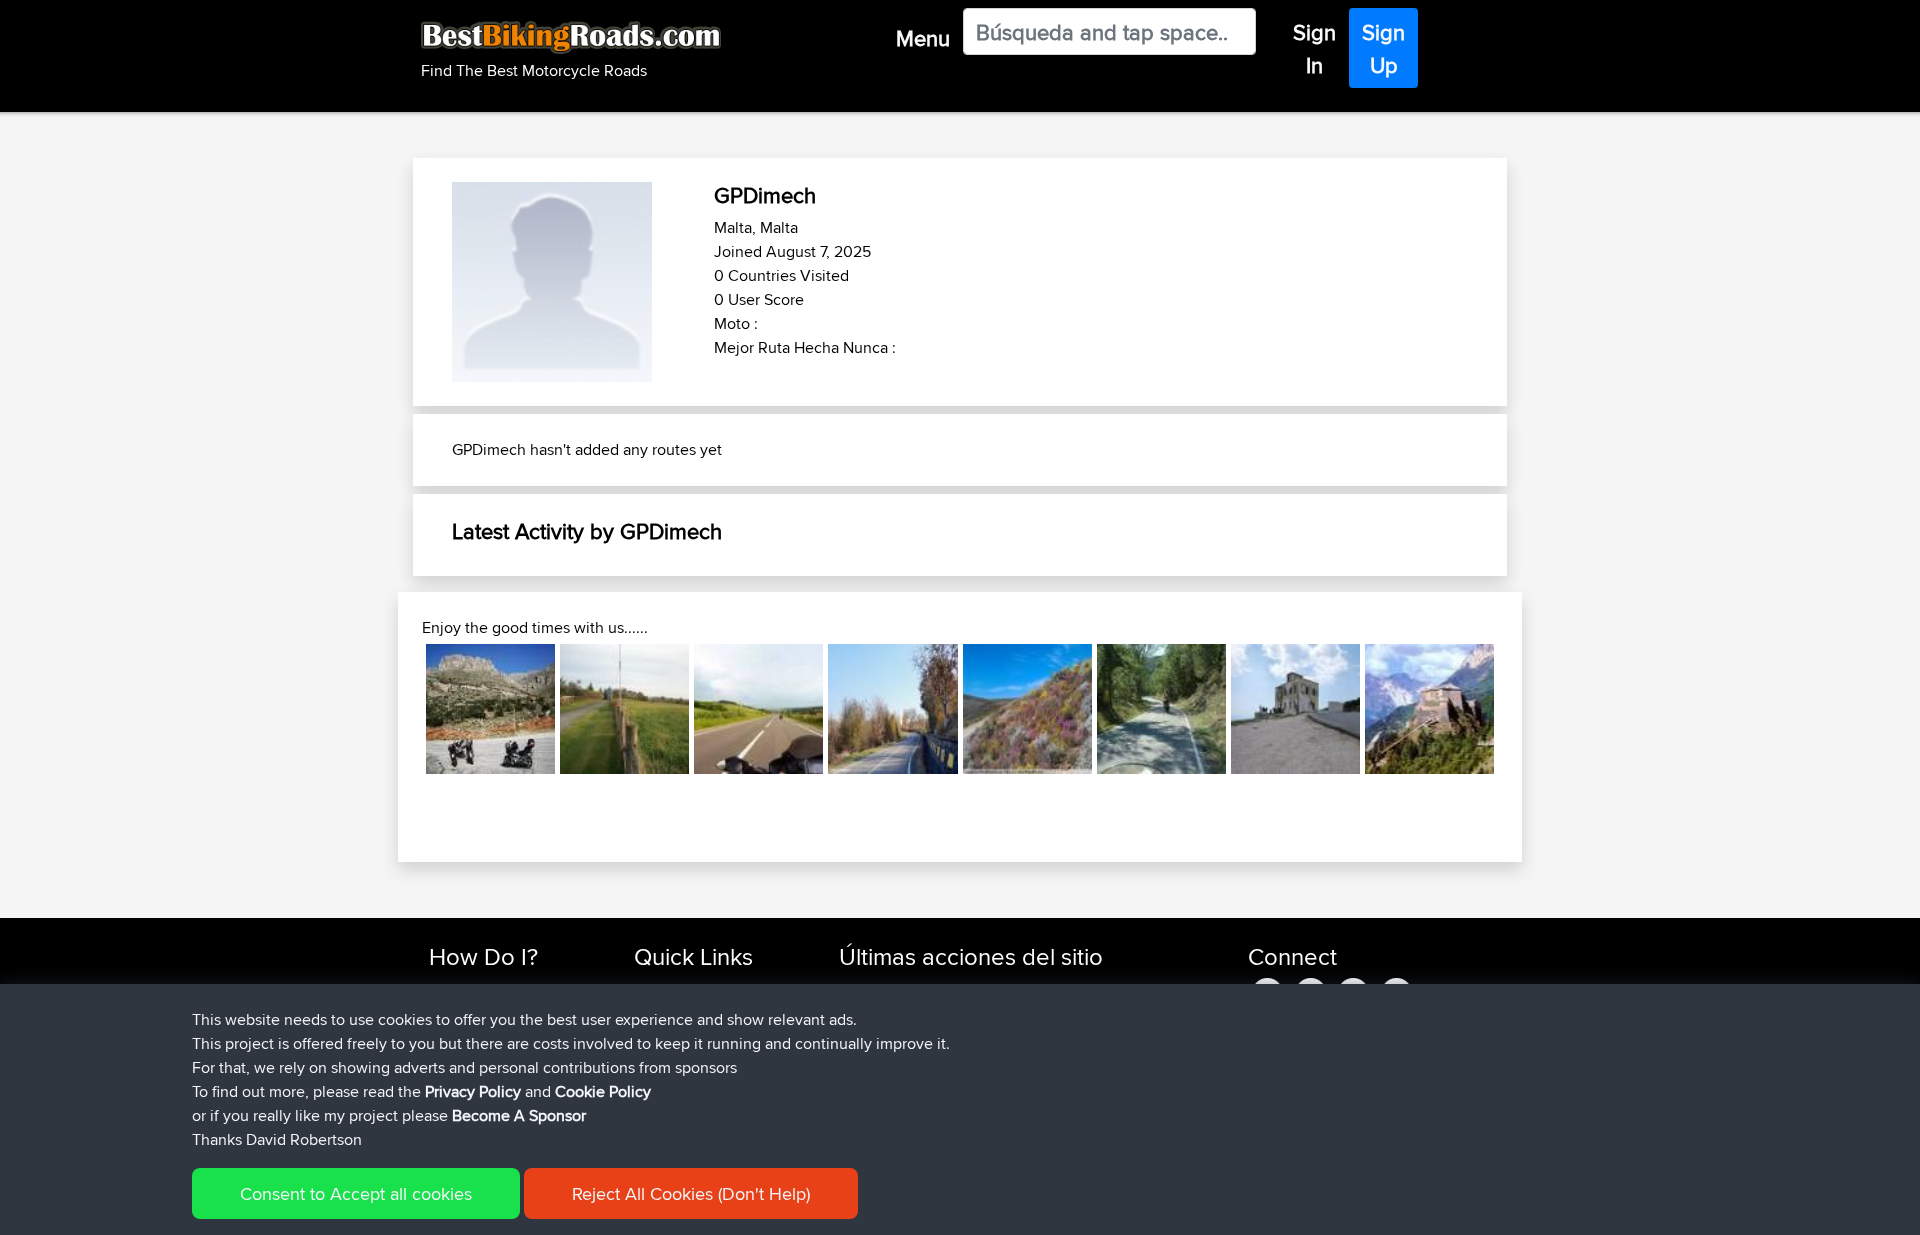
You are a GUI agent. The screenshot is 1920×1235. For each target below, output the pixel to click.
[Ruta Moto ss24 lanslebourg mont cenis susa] (1429, 708)
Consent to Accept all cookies (356, 1193)
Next (1524, 709)
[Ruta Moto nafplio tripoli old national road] (490, 708)
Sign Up (1383, 48)
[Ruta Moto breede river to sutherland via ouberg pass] (1027, 708)
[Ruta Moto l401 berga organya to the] (1161, 708)
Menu (923, 38)
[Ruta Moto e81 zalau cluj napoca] (758, 708)
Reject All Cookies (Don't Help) (691, 1193)
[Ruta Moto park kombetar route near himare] (1295, 708)
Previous (396, 709)
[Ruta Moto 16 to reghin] (892, 708)
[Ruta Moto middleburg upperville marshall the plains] (624, 708)
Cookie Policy (603, 1091)
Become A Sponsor (519, 1115)
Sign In (1314, 48)
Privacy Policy (473, 1091)
